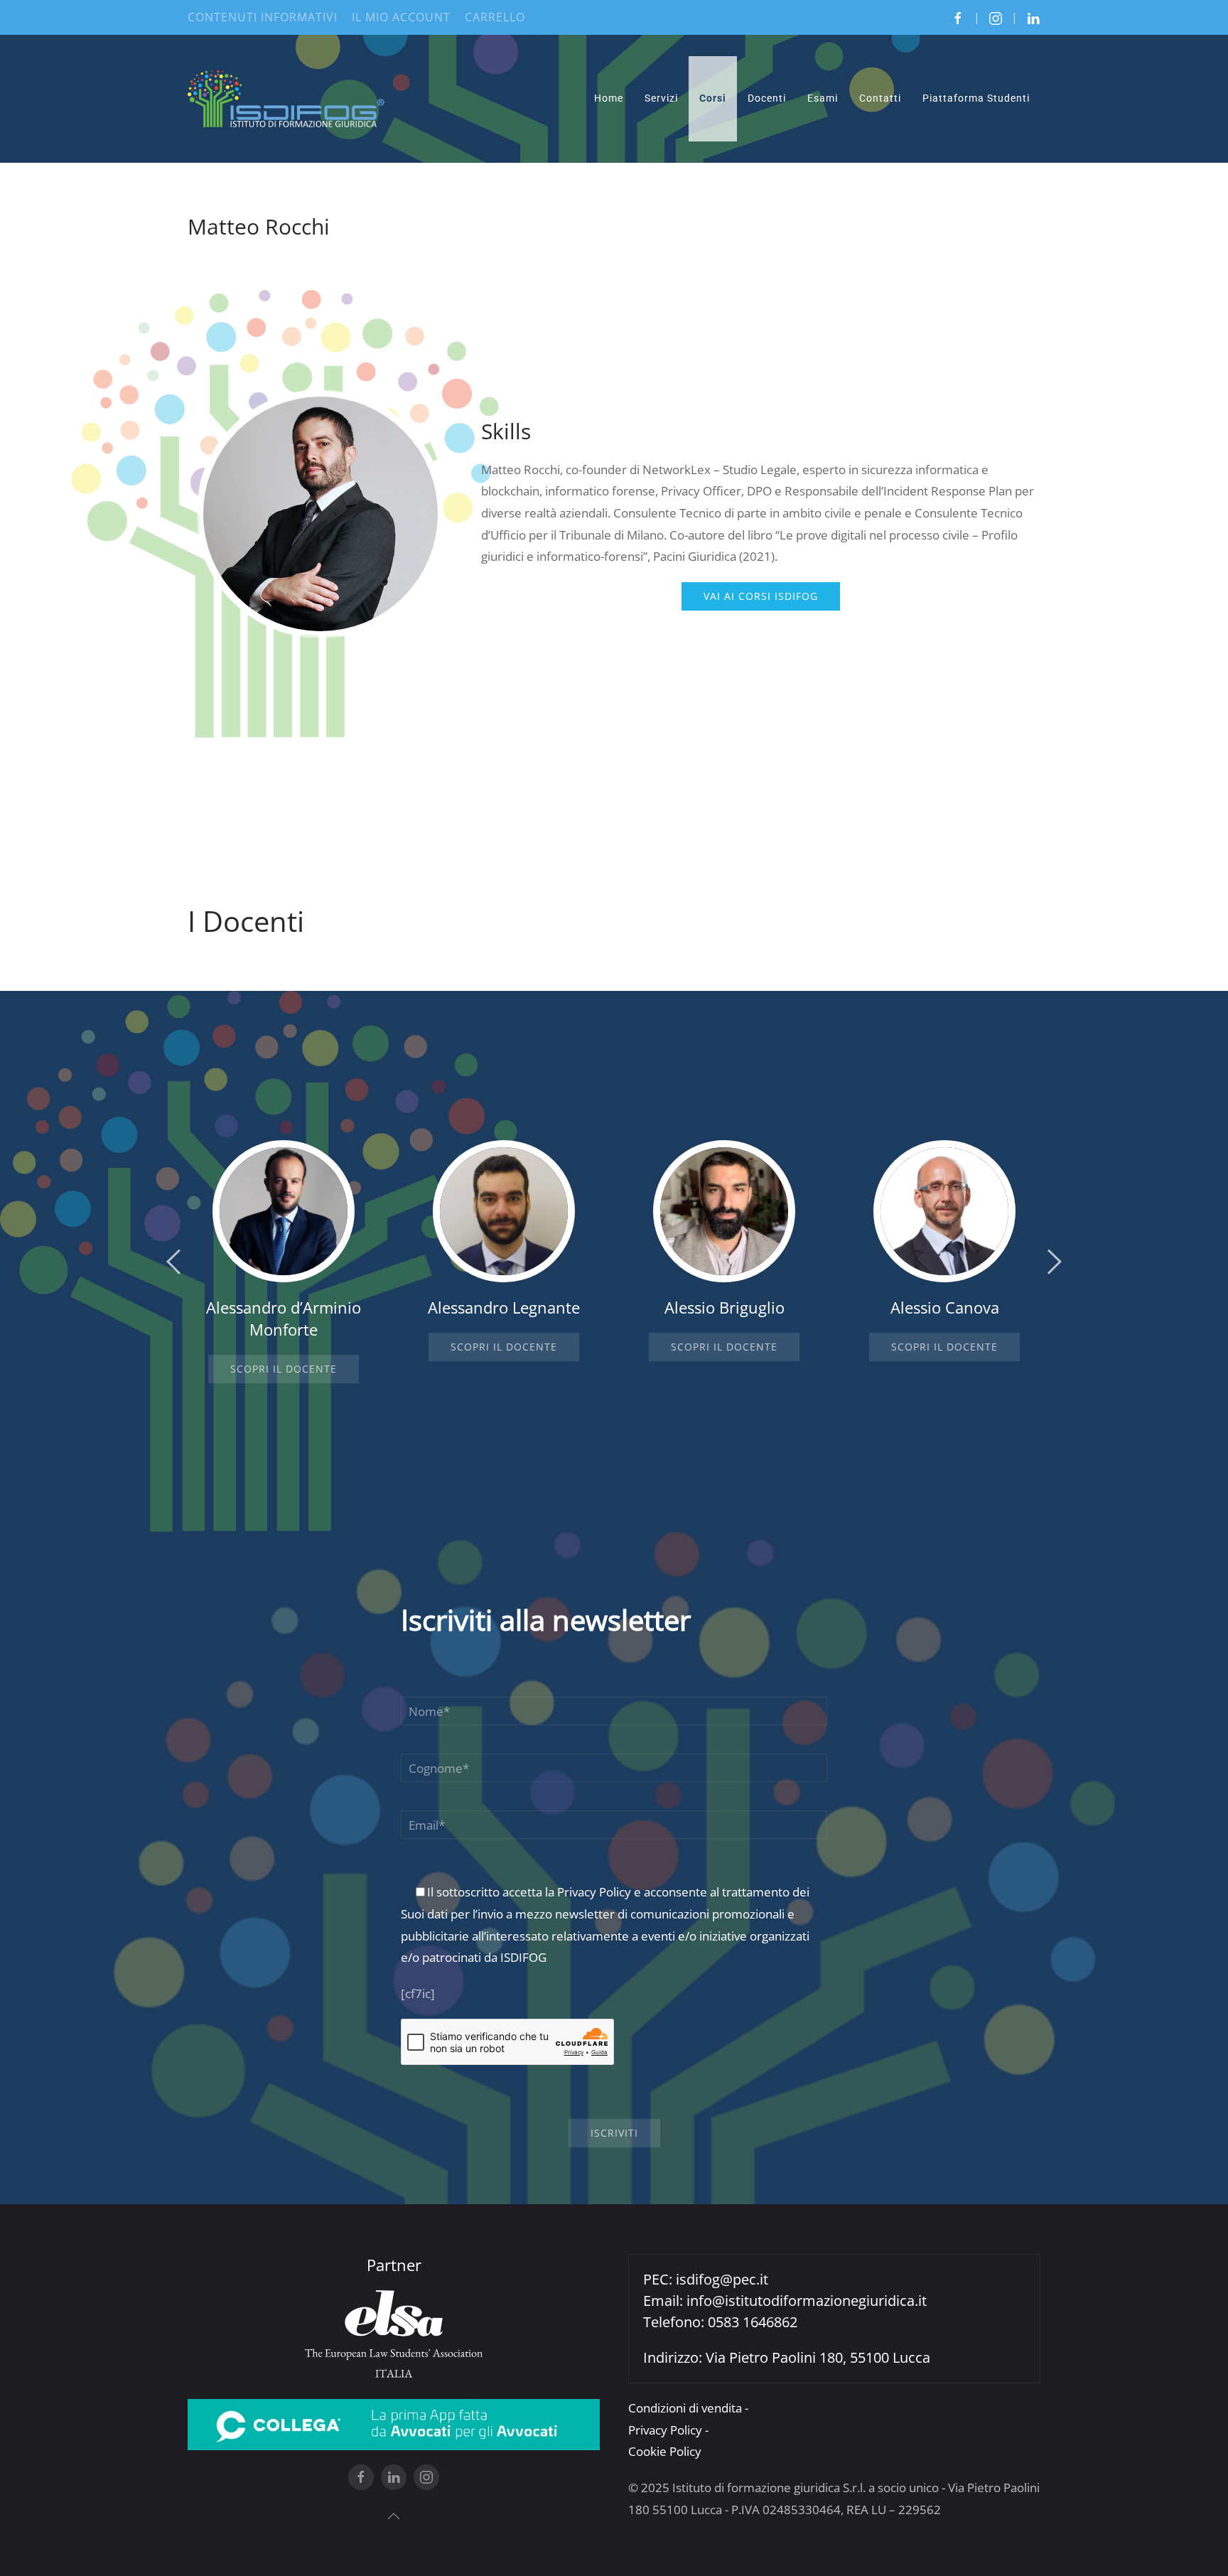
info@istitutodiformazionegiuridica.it (807, 2301)
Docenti (767, 98)
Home (609, 98)
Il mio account (401, 17)
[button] (173, 1262)
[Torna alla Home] (287, 99)
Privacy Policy (594, 1892)
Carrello (495, 17)
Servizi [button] (661, 98)
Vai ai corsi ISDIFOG (761, 596)
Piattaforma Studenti (976, 98)
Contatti (880, 98)
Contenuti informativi (263, 17)
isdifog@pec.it (722, 2279)
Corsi (713, 98)
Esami (823, 98)
